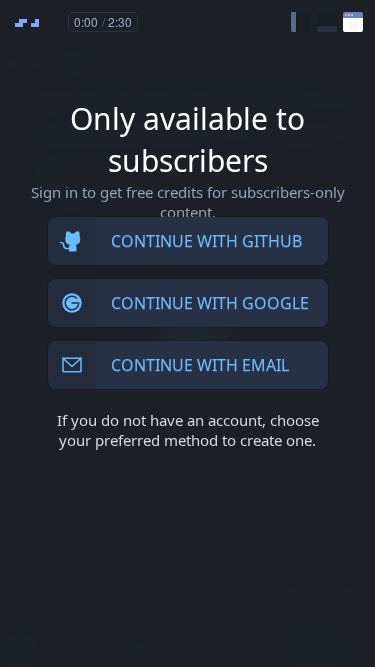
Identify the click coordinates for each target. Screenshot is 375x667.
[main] (187, 333)
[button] (301, 22)
